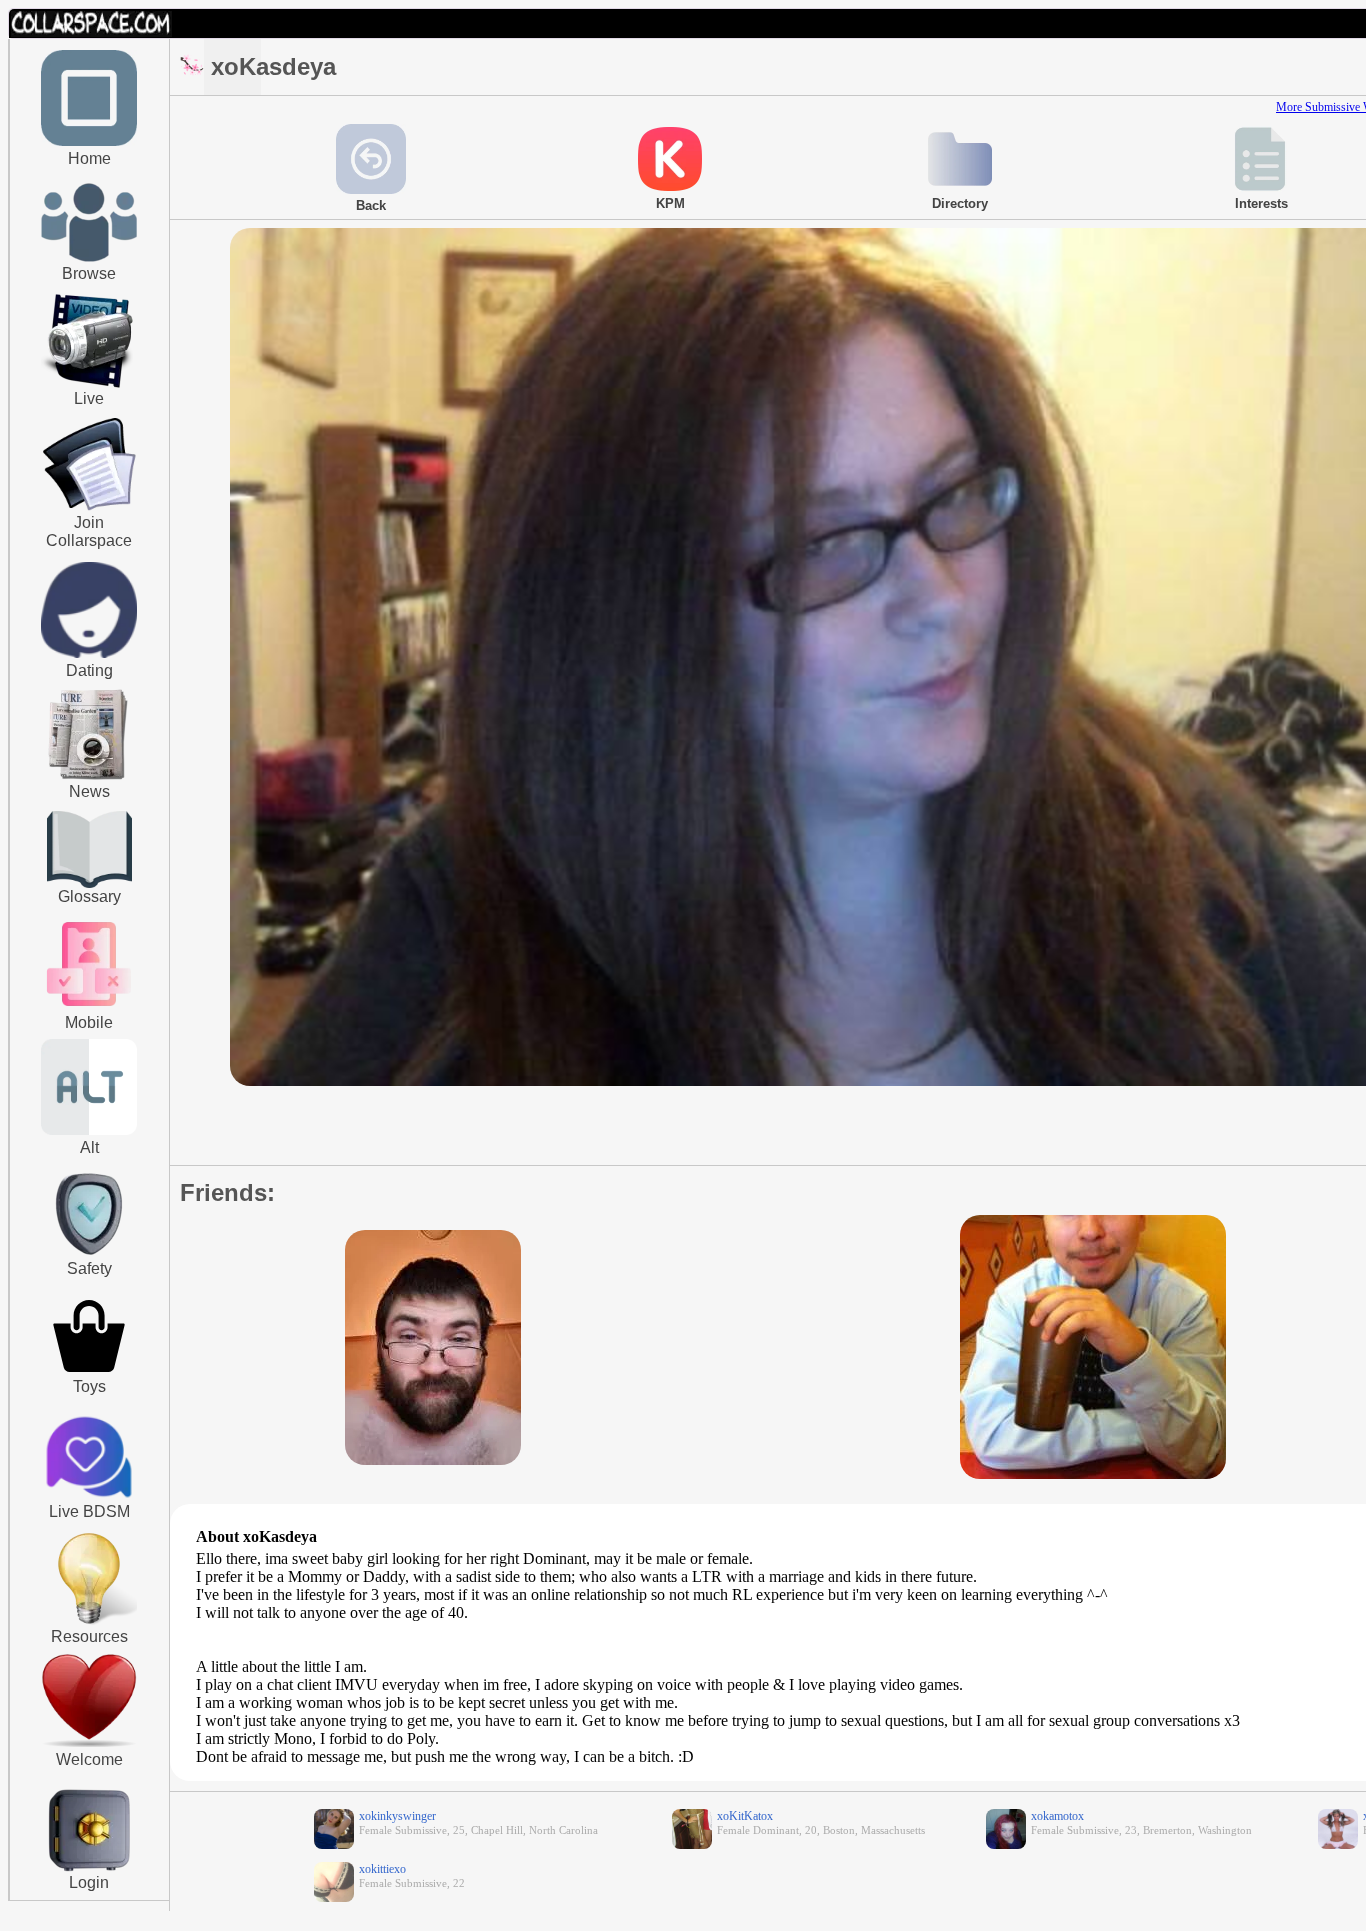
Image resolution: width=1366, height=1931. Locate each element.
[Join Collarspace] (89, 465)
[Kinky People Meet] (89, 654)
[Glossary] (89, 851)
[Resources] (89, 1622)
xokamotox (1057, 1816)
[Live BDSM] (89, 1459)
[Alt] (89, 1131)
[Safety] (89, 1258)
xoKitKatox (745, 1816)
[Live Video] (89, 385)
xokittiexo (382, 1869)
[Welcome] (89, 1743)
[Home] (89, 142)
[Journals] (89, 779)
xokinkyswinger (397, 1816)
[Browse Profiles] (89, 1008)
